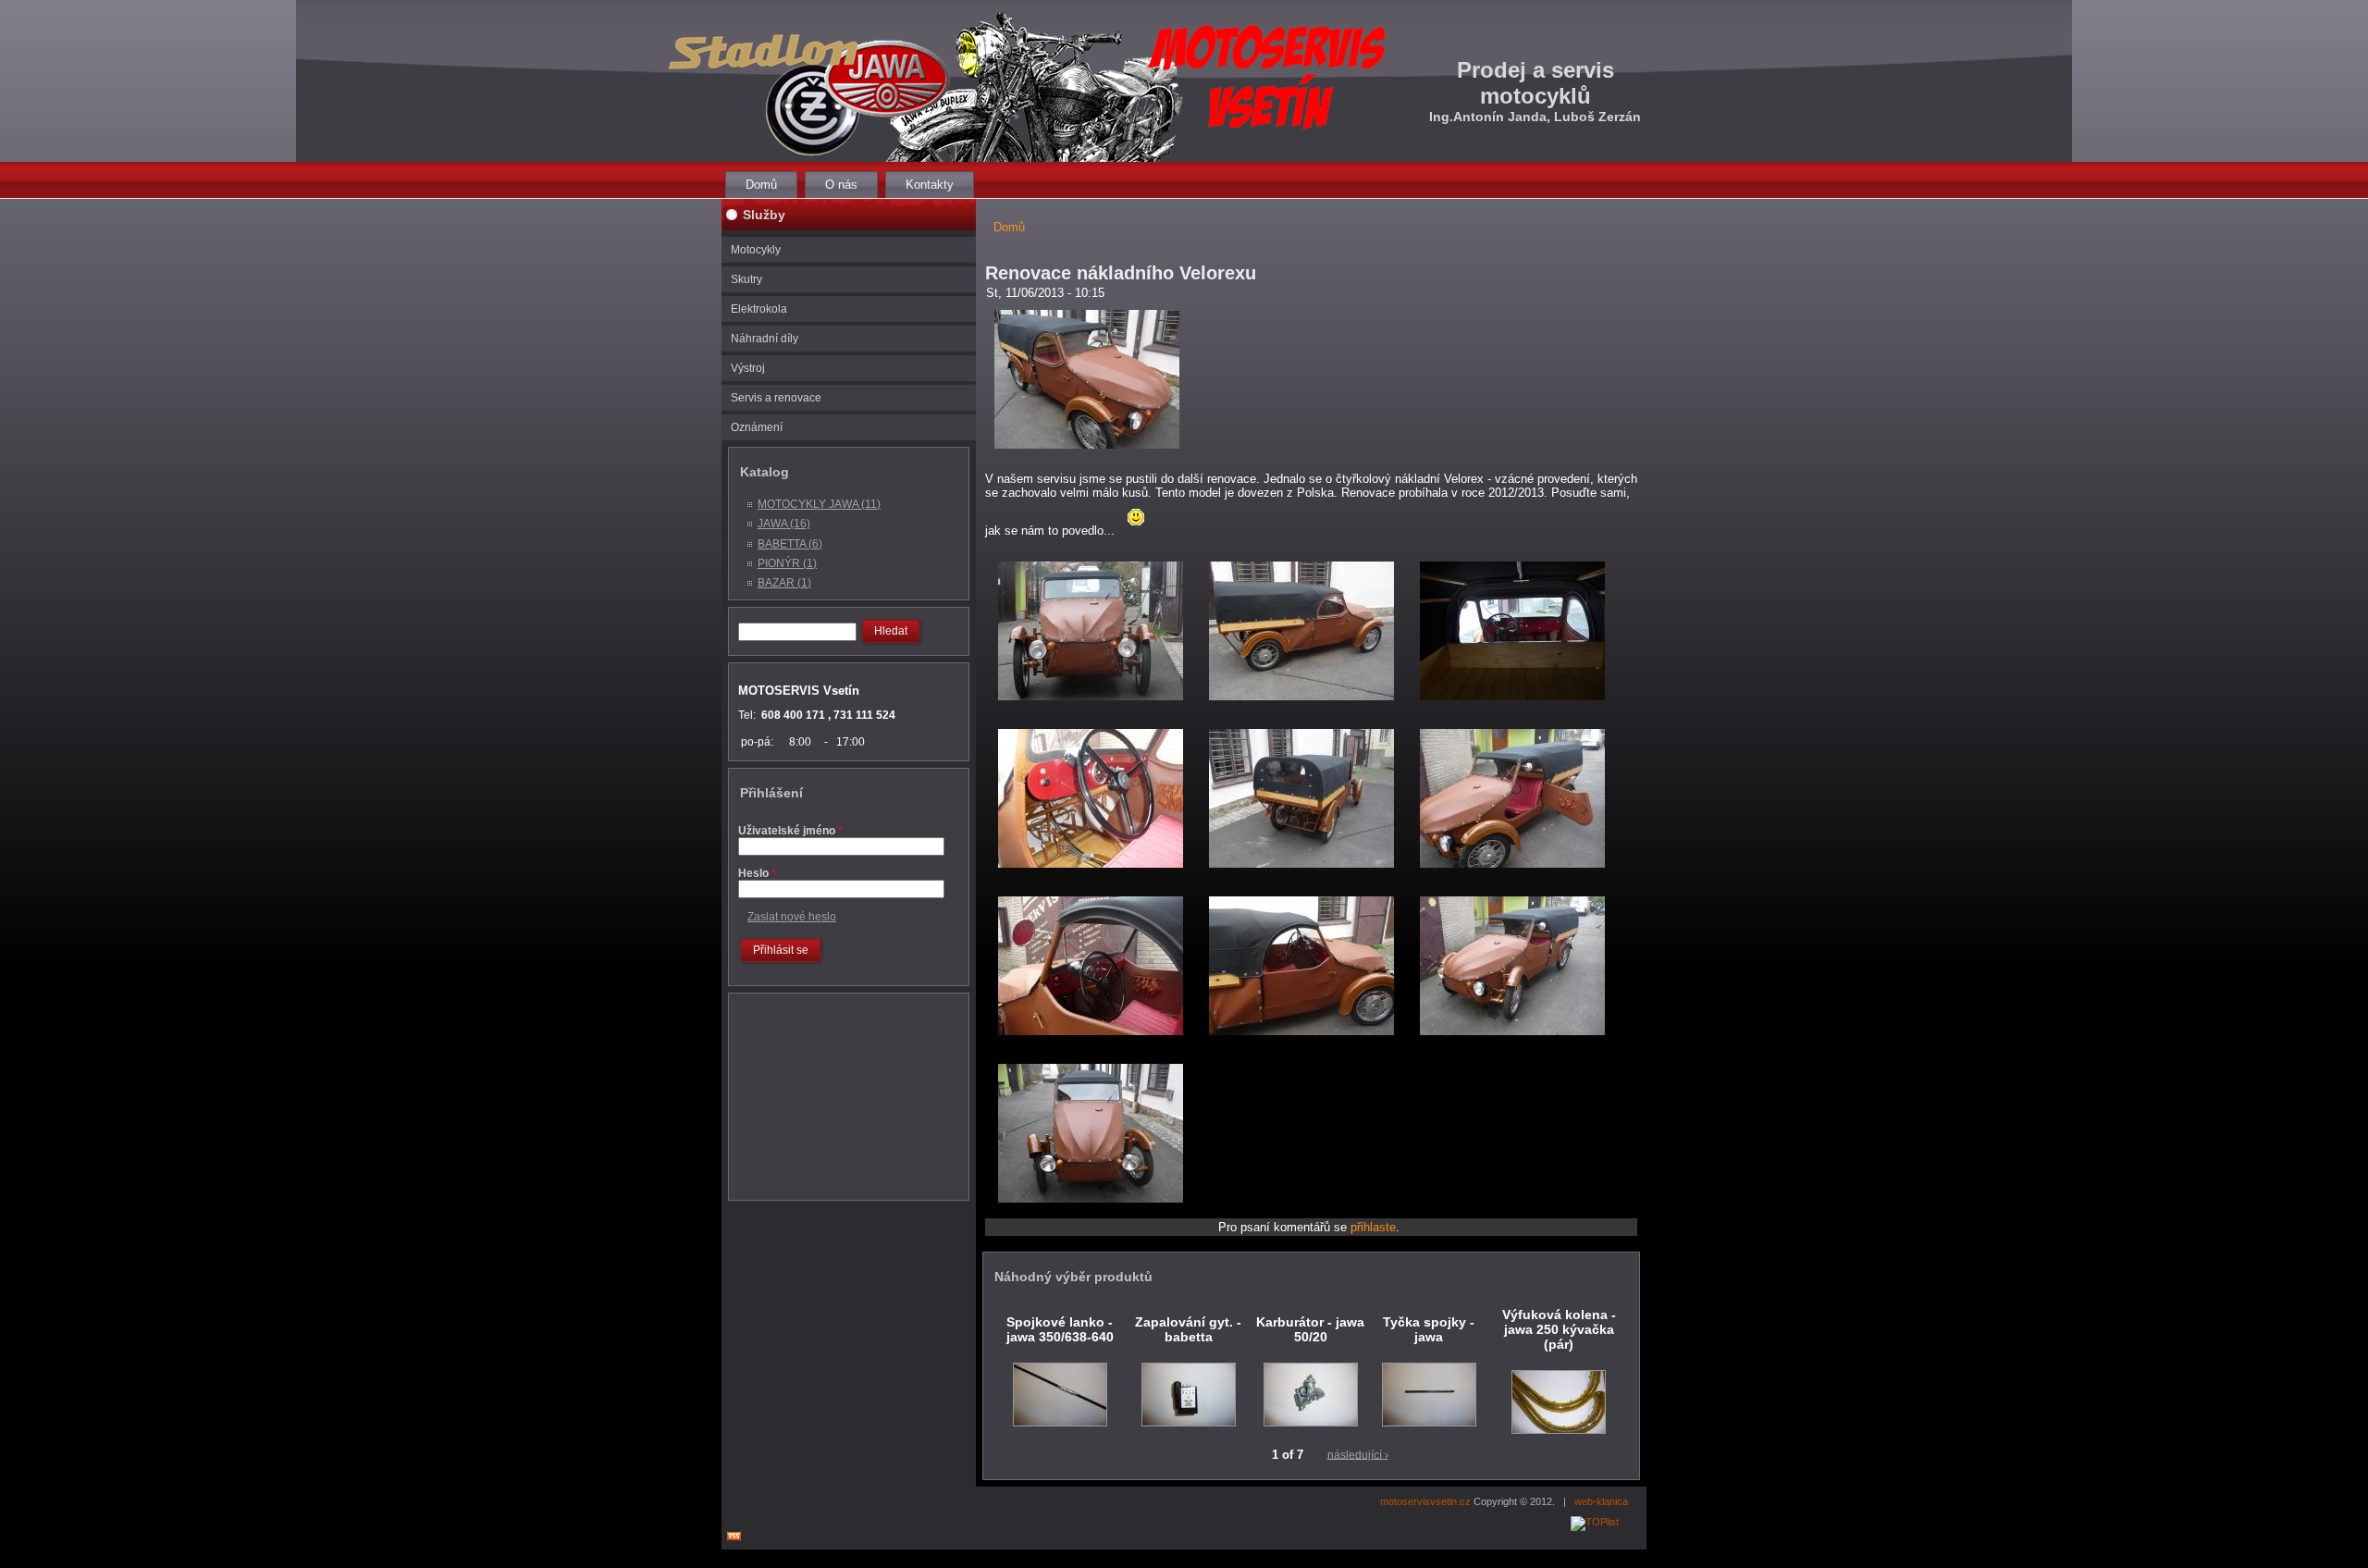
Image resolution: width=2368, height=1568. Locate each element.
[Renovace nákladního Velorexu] (1087, 454)
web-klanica (1601, 1501)
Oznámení (757, 427)
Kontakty (930, 185)
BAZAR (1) (784, 583)
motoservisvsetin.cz (1425, 1501)
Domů (761, 185)
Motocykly (756, 250)
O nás (841, 185)
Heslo (757, 873)
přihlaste (1373, 1227)
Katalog (765, 472)
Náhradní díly (765, 339)
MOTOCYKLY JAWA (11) (819, 504)
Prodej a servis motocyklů (1535, 83)
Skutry (746, 279)
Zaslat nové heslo (792, 917)
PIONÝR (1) (787, 563)
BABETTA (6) (790, 544)
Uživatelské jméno (790, 831)
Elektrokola (759, 309)
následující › (1358, 1454)
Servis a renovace (776, 398)
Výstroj (748, 368)
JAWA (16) (784, 524)
